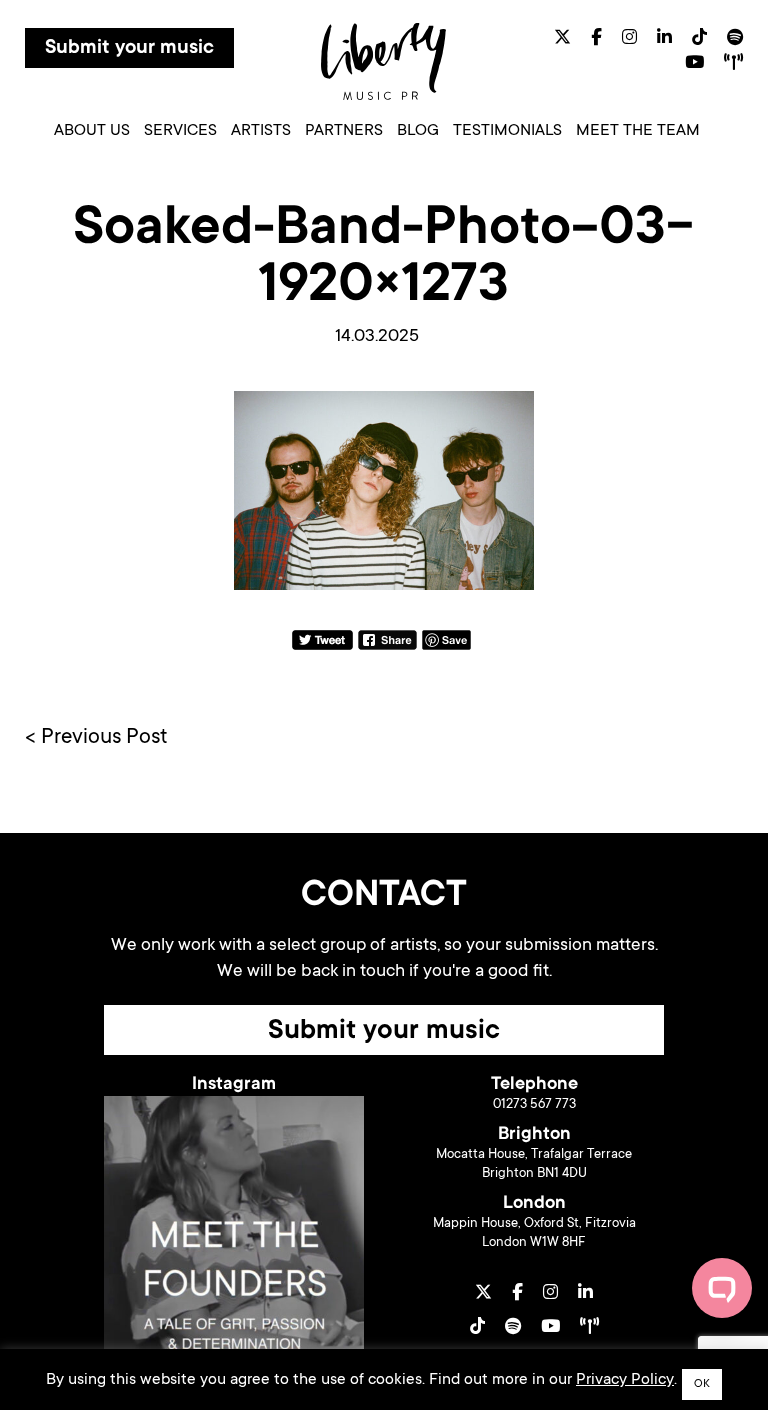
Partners (344, 131)
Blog (418, 131)
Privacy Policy (625, 1380)
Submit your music (129, 49)
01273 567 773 (534, 1104)
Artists (261, 131)
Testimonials (507, 131)
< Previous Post (96, 738)
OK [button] (702, 1384)
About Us (92, 131)
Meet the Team (638, 131)
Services (180, 131)
